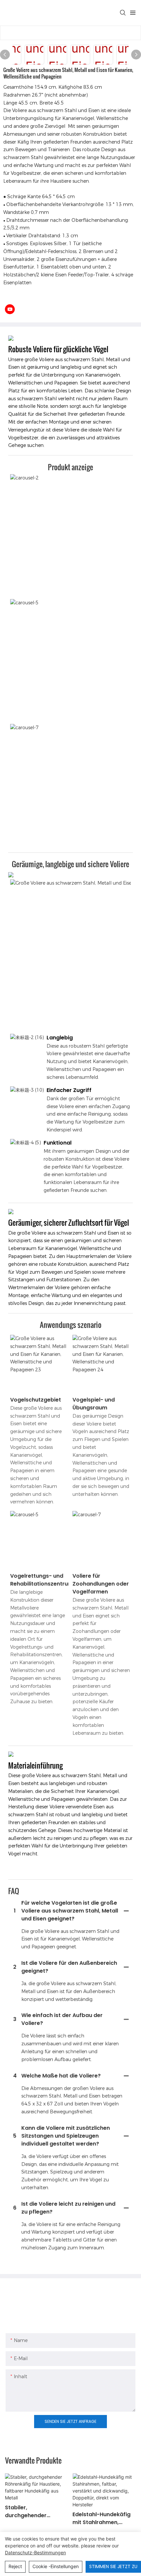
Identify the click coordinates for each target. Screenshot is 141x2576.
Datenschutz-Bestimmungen (35, 2553)
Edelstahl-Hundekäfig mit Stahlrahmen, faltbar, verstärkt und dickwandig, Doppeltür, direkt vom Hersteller (104, 2518)
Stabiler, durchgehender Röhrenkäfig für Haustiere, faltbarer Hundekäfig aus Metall (35, 2512)
